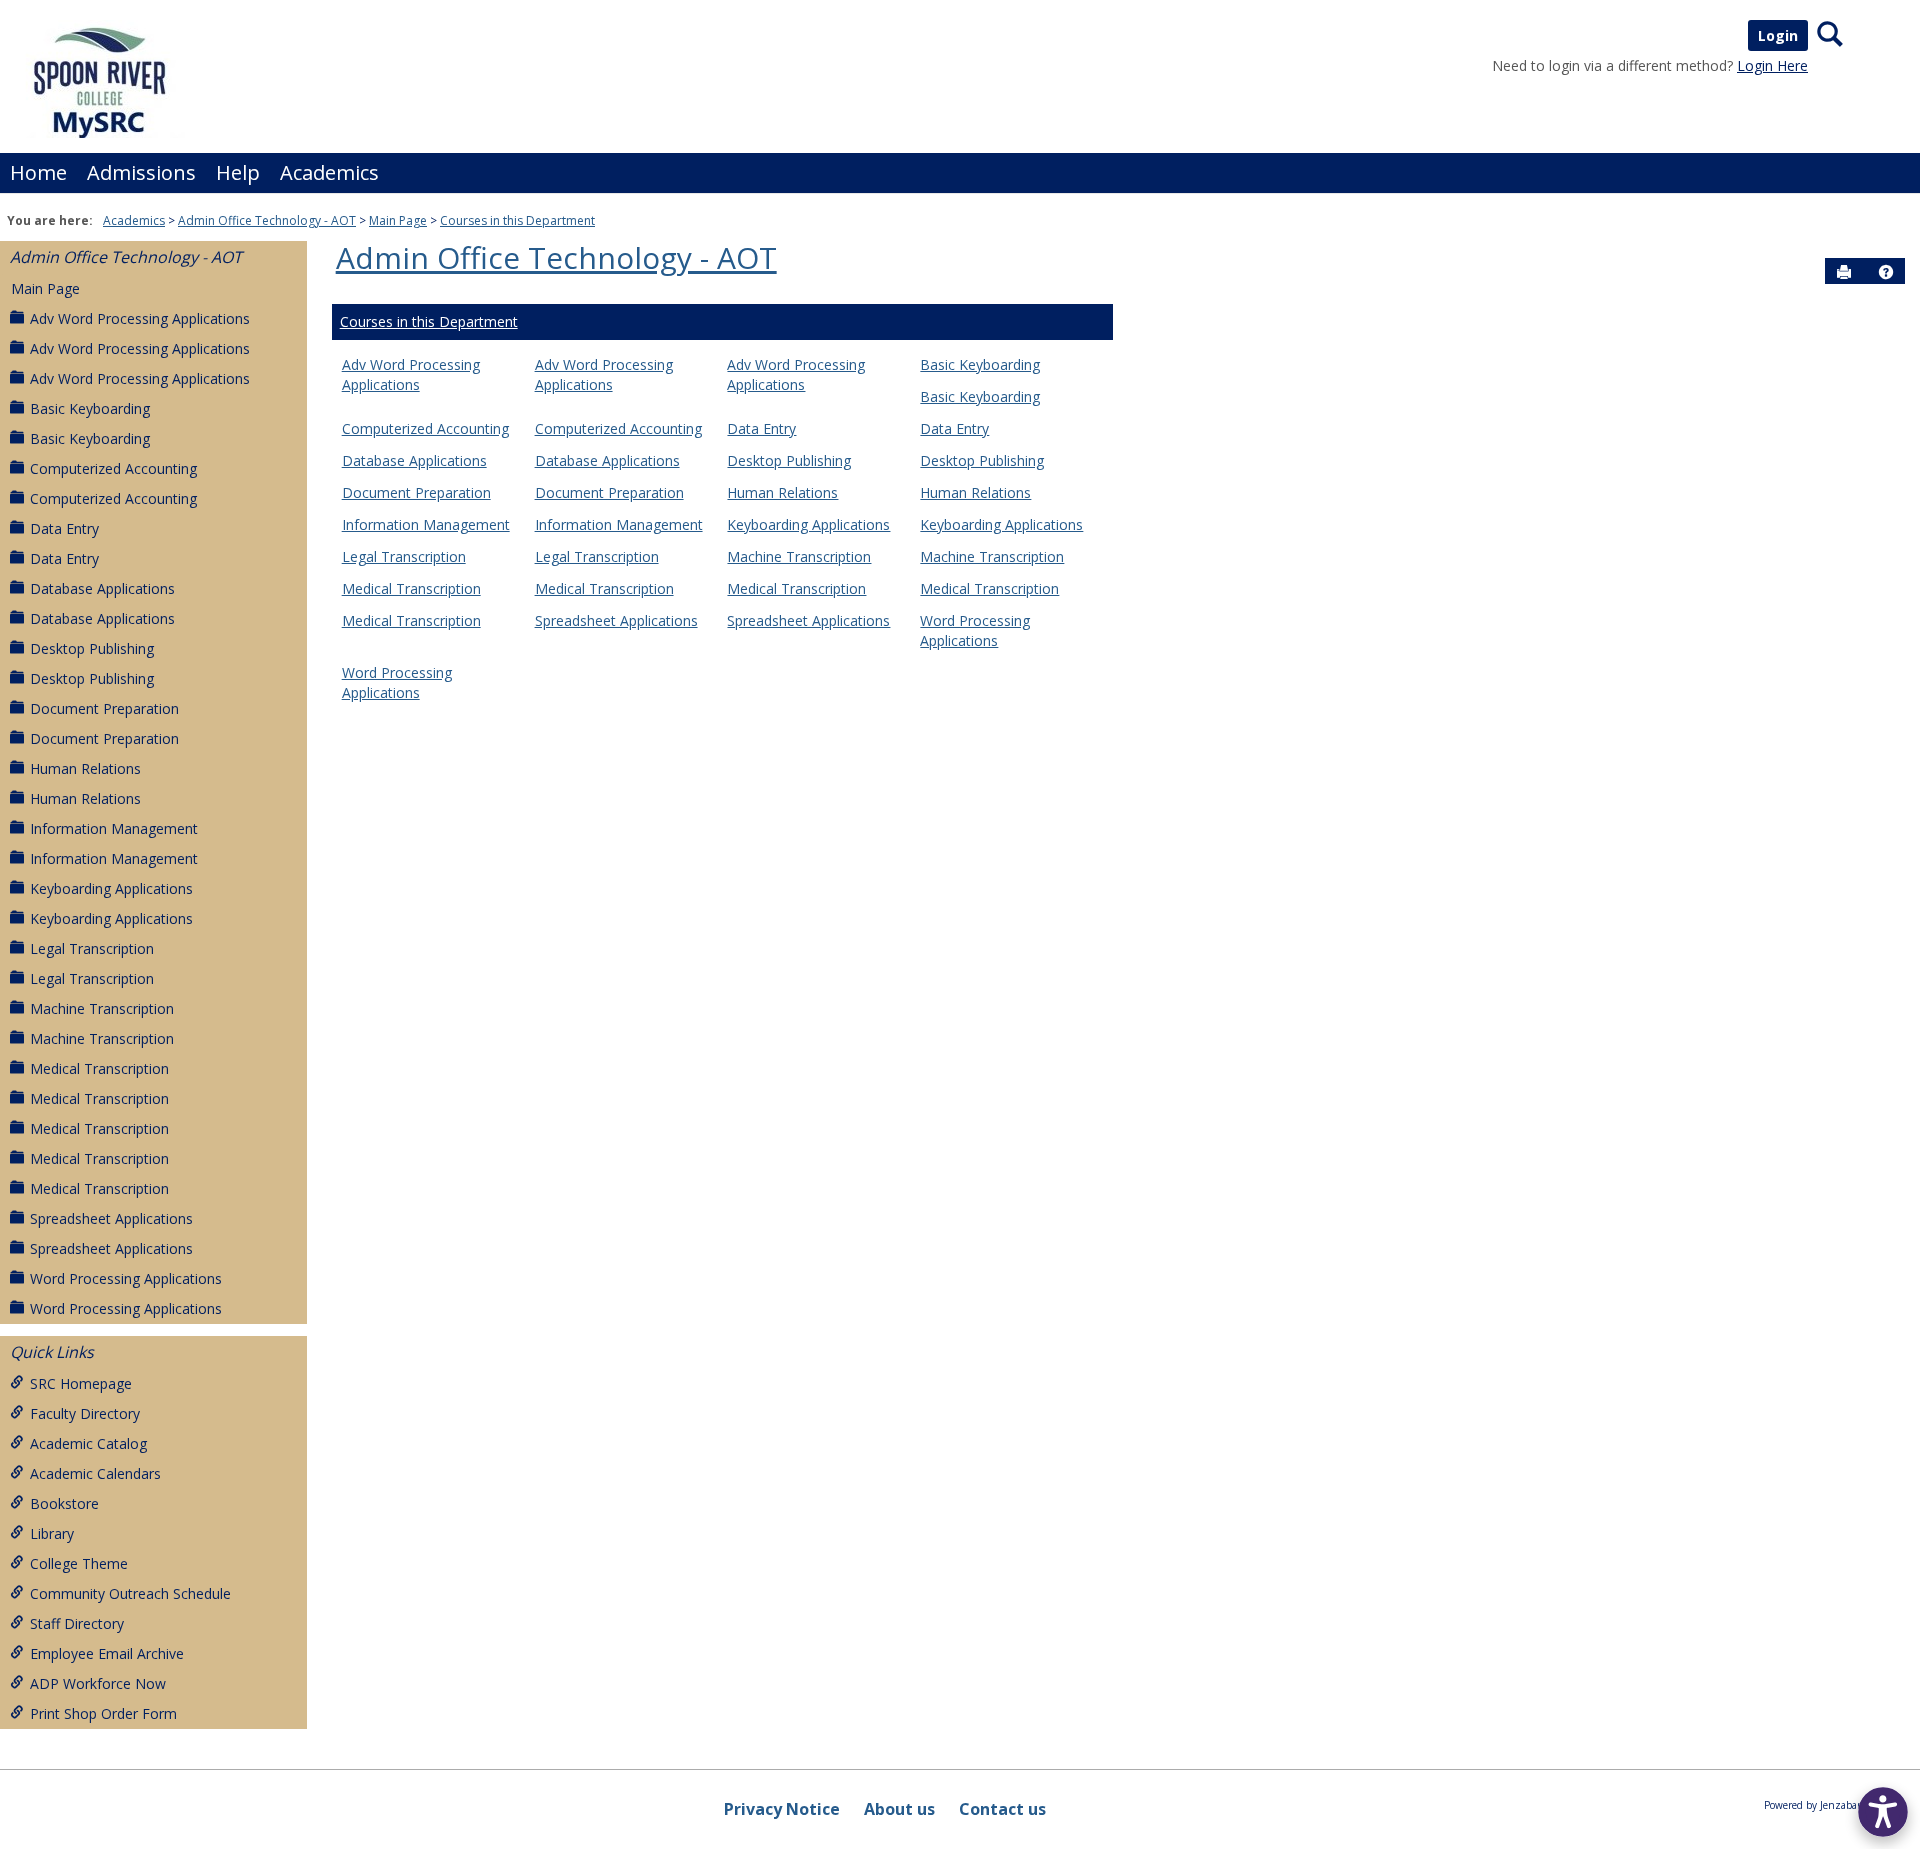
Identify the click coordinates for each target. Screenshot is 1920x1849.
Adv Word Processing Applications (140, 318)
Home (38, 172)
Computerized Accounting (113, 468)
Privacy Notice (782, 1809)
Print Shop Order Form (103, 1713)
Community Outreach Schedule (130, 1593)
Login (1778, 35)
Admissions (141, 172)
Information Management (114, 828)
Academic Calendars (95, 1473)
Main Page (398, 220)
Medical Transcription (99, 1068)
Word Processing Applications (126, 1278)
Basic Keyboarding (90, 408)
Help (238, 172)
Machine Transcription (102, 1008)
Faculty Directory (85, 1413)
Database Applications (102, 588)
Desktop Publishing (92, 648)
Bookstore (64, 1503)
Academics (329, 172)
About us (899, 1809)
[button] (1886, 272)
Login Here (1772, 65)
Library (52, 1533)
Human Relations (85, 768)
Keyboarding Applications (111, 888)
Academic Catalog (88, 1443)
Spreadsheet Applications (111, 1218)
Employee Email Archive (107, 1653)
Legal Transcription (92, 948)
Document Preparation (104, 708)
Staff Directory (77, 1623)
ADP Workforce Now (98, 1683)
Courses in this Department (517, 220)
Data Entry (64, 528)
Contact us (1002, 1809)
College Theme (79, 1563)
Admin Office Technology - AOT (267, 220)
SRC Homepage (81, 1383)
